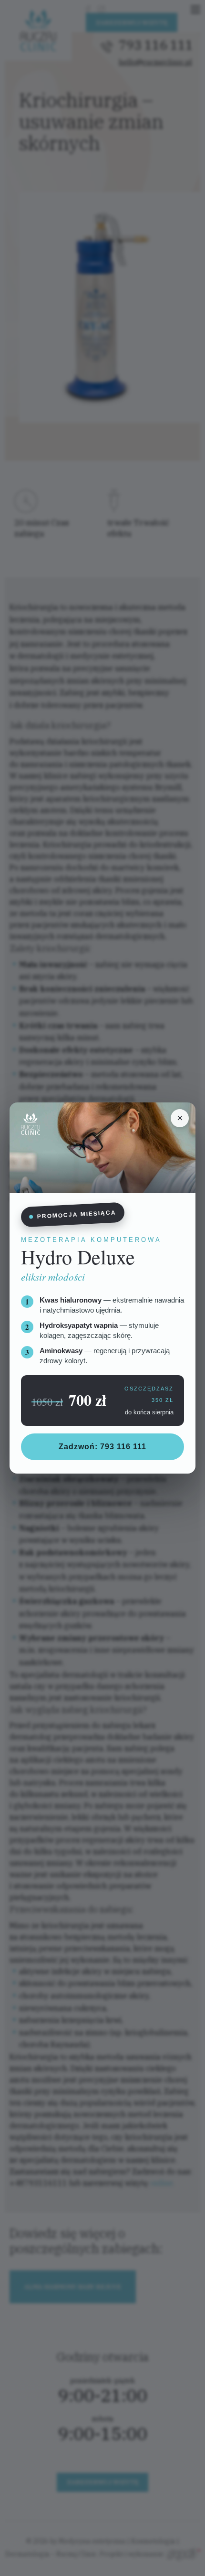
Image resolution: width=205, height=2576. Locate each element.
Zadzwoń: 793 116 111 (102, 1447)
